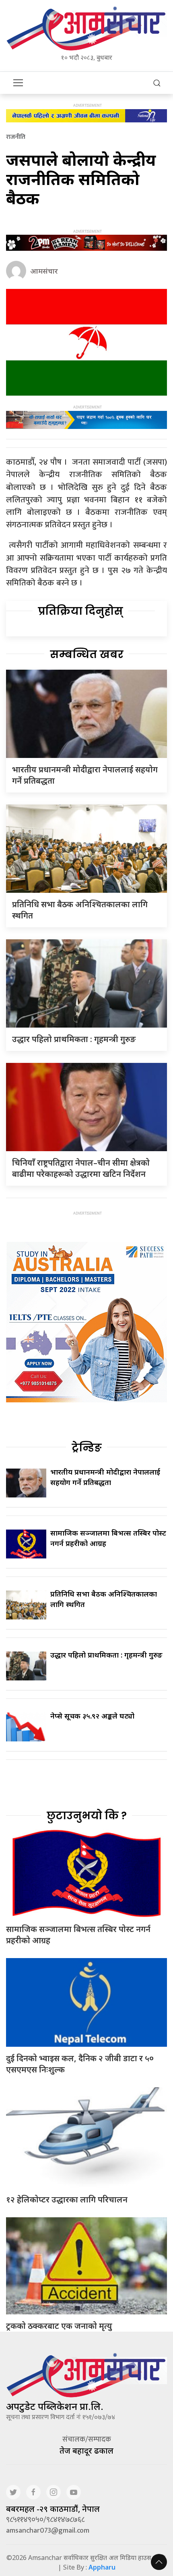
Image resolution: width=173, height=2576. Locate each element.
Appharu (102, 2567)
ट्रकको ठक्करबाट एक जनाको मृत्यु (59, 2326)
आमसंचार (44, 271)
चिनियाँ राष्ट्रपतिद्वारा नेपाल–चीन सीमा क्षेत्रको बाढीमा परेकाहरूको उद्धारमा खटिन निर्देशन (81, 1168)
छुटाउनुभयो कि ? (87, 1816)
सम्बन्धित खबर (87, 654)
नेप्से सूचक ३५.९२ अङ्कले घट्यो (92, 1716)
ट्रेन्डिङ (87, 1448)
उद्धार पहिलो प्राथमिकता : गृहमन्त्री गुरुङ (74, 1039)
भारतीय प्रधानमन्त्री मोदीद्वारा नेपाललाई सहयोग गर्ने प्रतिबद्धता (105, 1477)
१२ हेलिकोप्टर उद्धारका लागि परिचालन (67, 2199)
